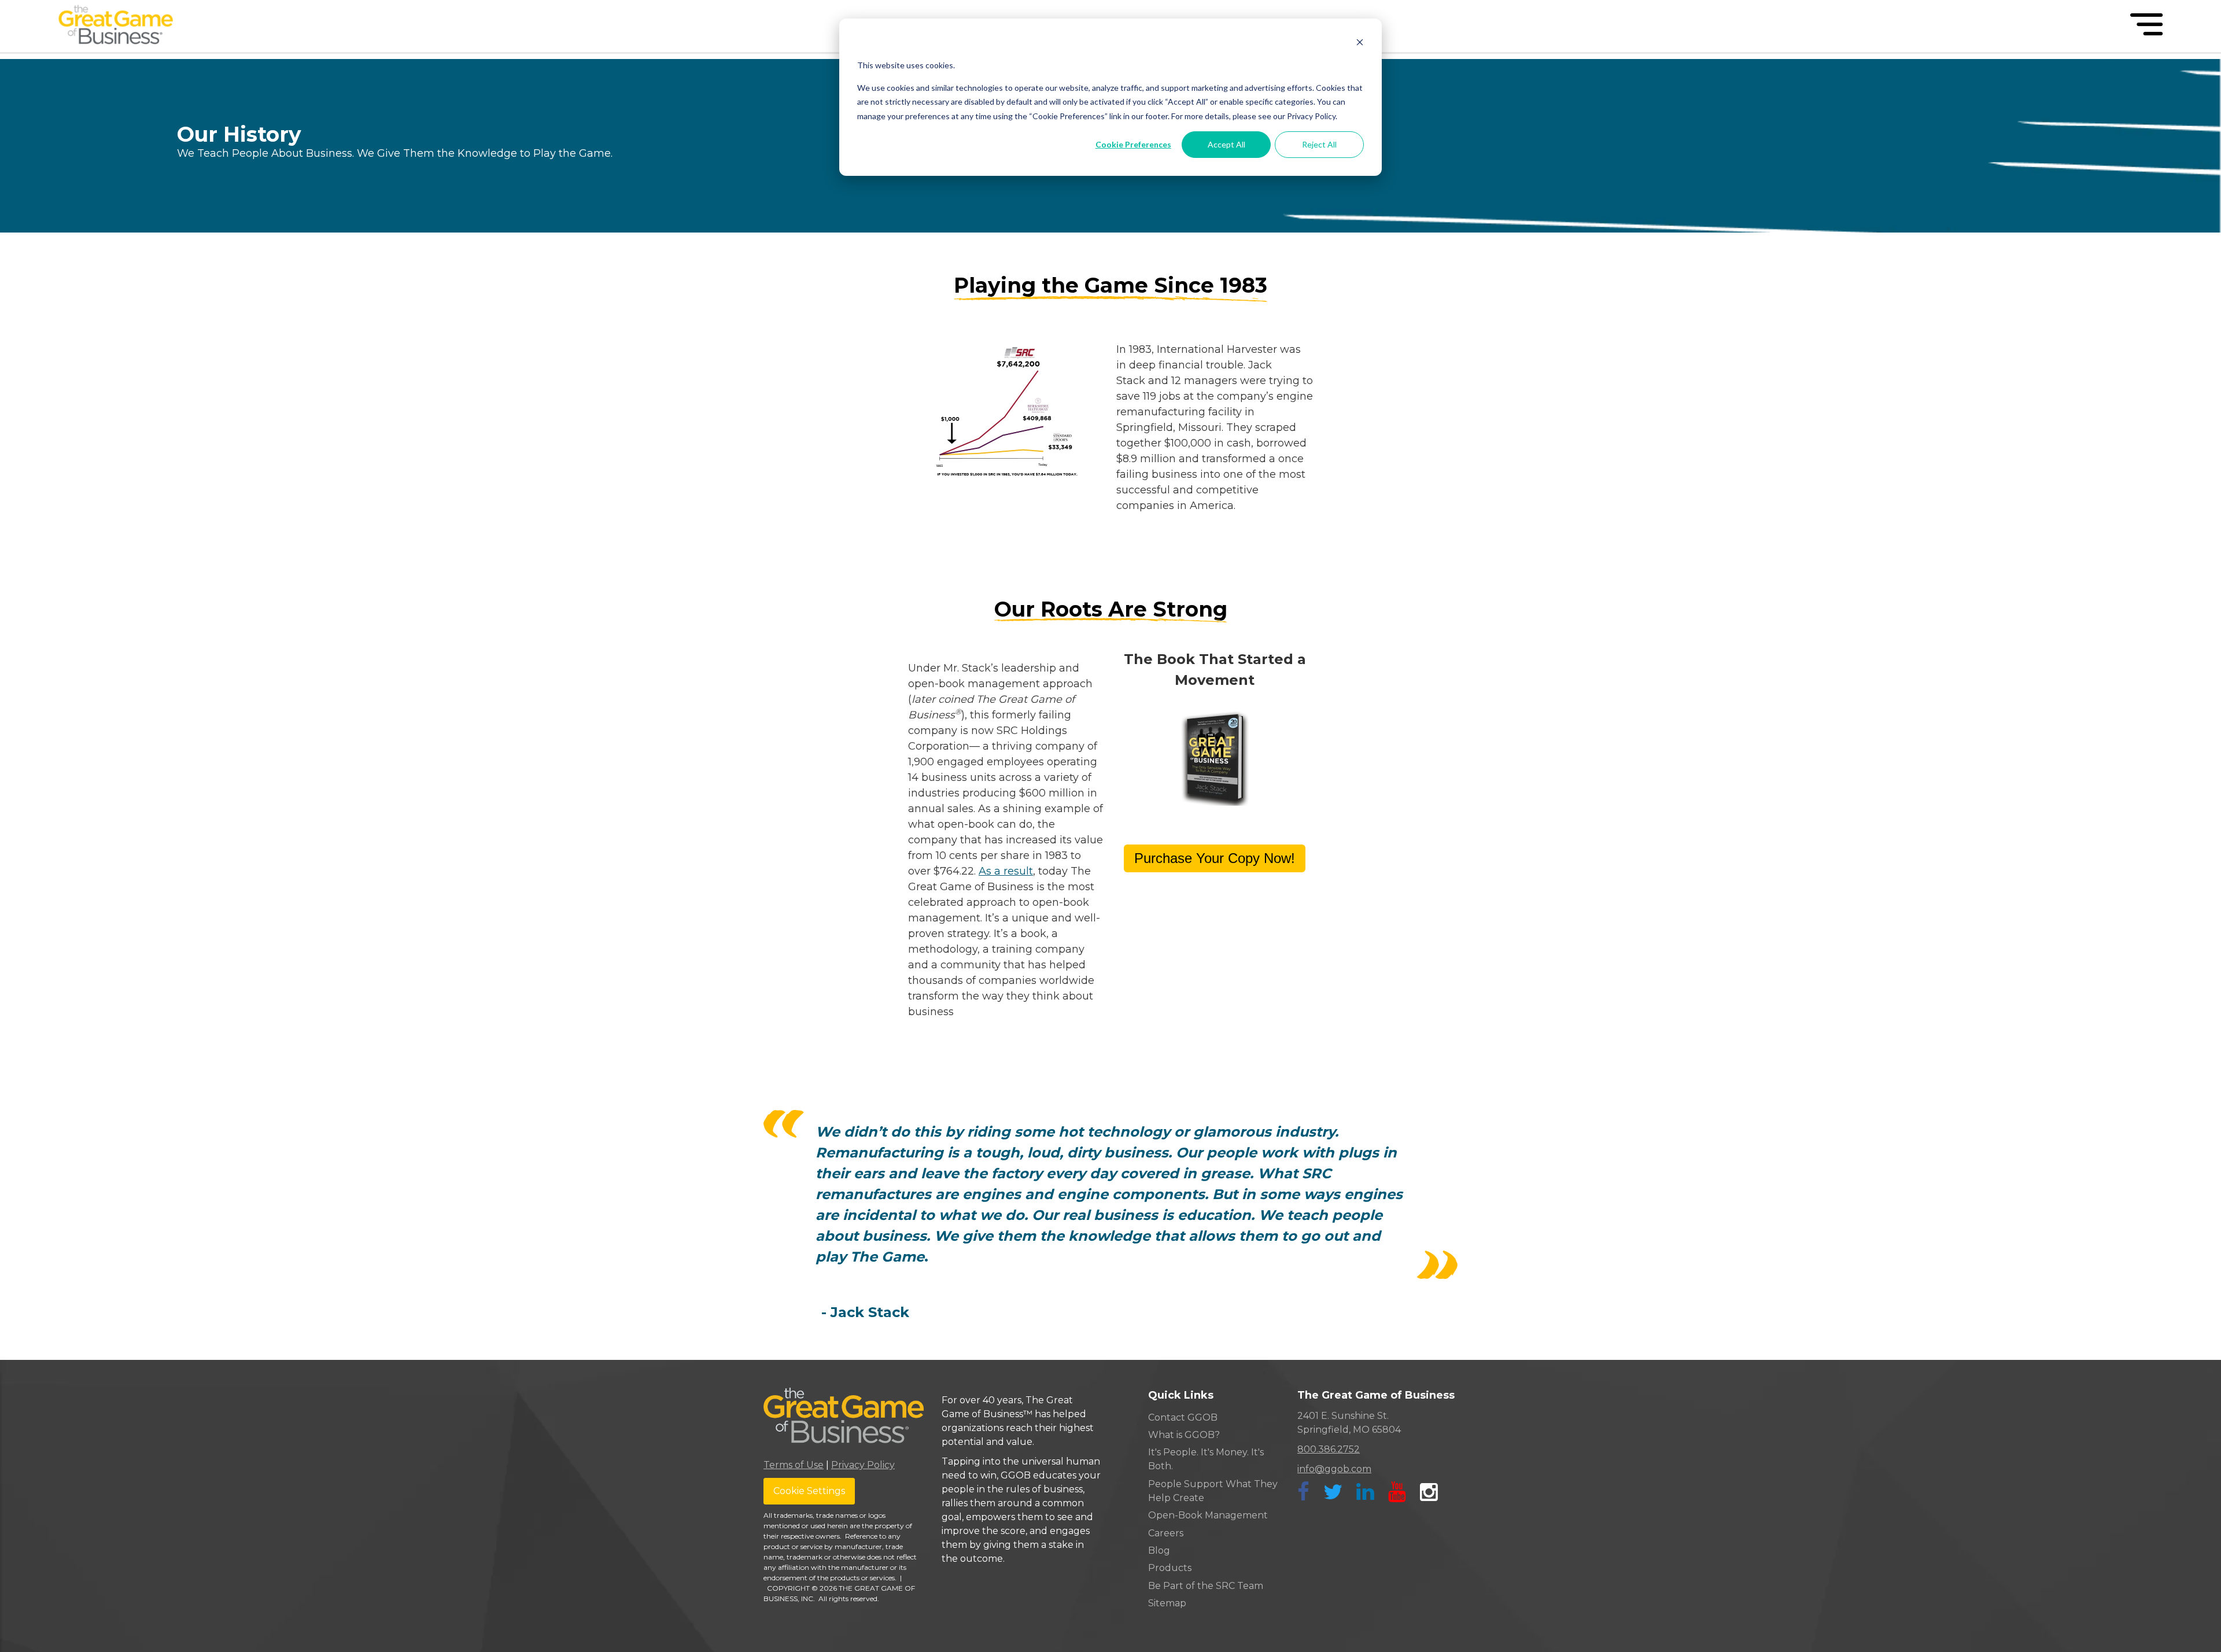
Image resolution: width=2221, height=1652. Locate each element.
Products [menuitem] (1170, 1568)
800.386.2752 (1329, 1449)
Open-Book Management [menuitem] (1208, 1515)
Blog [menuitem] (1159, 1550)
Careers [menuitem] (1166, 1533)
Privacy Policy (863, 1465)
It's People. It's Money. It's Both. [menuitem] (1206, 1459)
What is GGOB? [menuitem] (1184, 1435)
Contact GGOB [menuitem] (1183, 1417)
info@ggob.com (1334, 1469)
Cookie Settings (809, 1491)
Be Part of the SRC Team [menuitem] (1206, 1586)
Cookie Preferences (1133, 144)
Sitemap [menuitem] (1167, 1603)
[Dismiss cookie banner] (1360, 44)
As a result (1006, 871)
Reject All (1319, 144)
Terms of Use (794, 1465)
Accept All (1226, 144)
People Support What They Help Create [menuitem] (1213, 1491)
